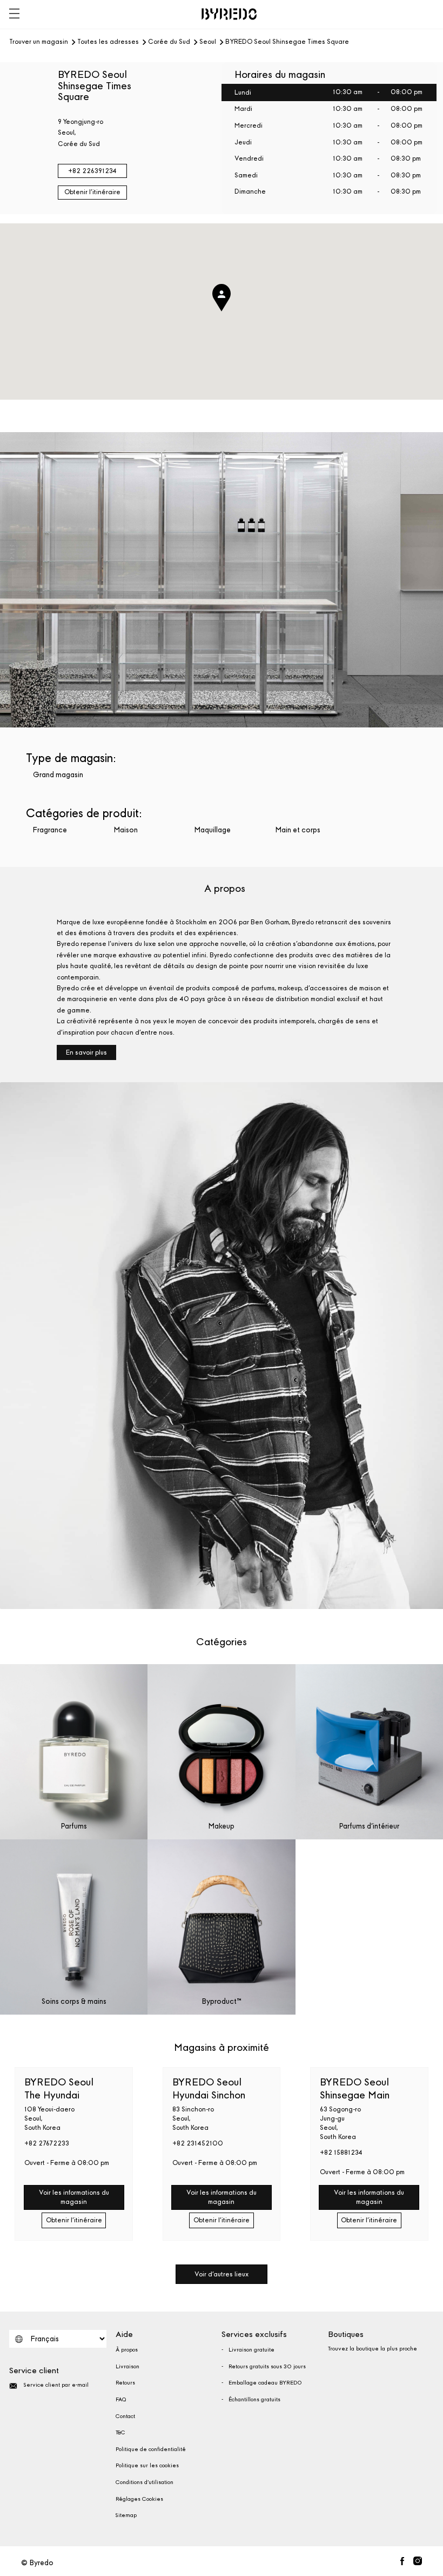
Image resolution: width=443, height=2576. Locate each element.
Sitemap (126, 2515)
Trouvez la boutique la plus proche (372, 2349)
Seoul (208, 42)
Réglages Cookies (139, 2499)
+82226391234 (92, 171)
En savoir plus (86, 1052)
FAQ (121, 2400)
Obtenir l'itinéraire (92, 192)
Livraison (127, 2367)
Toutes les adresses (108, 42)
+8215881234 (341, 2153)
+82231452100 (198, 2143)
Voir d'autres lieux (222, 2274)
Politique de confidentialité (151, 2449)
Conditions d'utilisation (145, 2482)
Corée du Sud (169, 42)
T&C (120, 2433)
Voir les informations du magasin (74, 2197)
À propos (127, 2350)
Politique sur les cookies (147, 2466)
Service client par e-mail (56, 2385)
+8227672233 (47, 2143)
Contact (125, 2416)
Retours (125, 2383)
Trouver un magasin (39, 42)
